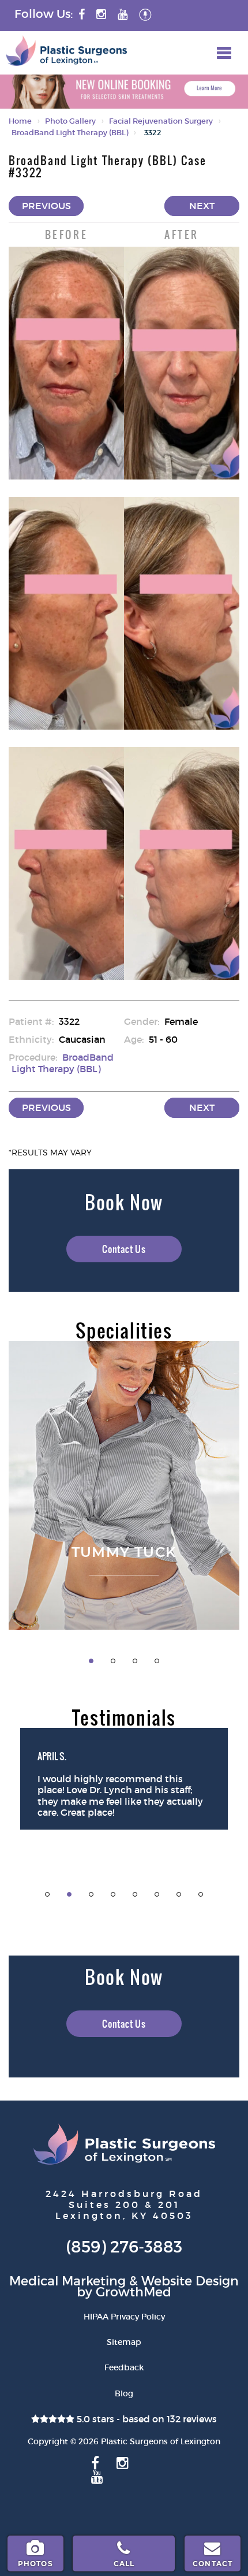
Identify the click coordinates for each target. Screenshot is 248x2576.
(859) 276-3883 (124, 2247)
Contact (213, 2564)
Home (20, 121)
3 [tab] (135, 1661)
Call (124, 2564)
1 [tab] (91, 1661)
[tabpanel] (124, 1485)
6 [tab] (157, 1894)
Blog (124, 2393)
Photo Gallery (70, 121)
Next (202, 206)
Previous (46, 206)
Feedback (124, 2367)
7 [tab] (179, 1894)
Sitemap (124, 2342)
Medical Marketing (67, 2281)
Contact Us (124, 1249)
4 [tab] (157, 1661)
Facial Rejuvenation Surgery (161, 121)
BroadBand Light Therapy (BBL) (70, 133)
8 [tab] (201, 1894)
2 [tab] (113, 1661)
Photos (35, 2564)
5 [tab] (135, 1894)
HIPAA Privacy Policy (124, 2317)
